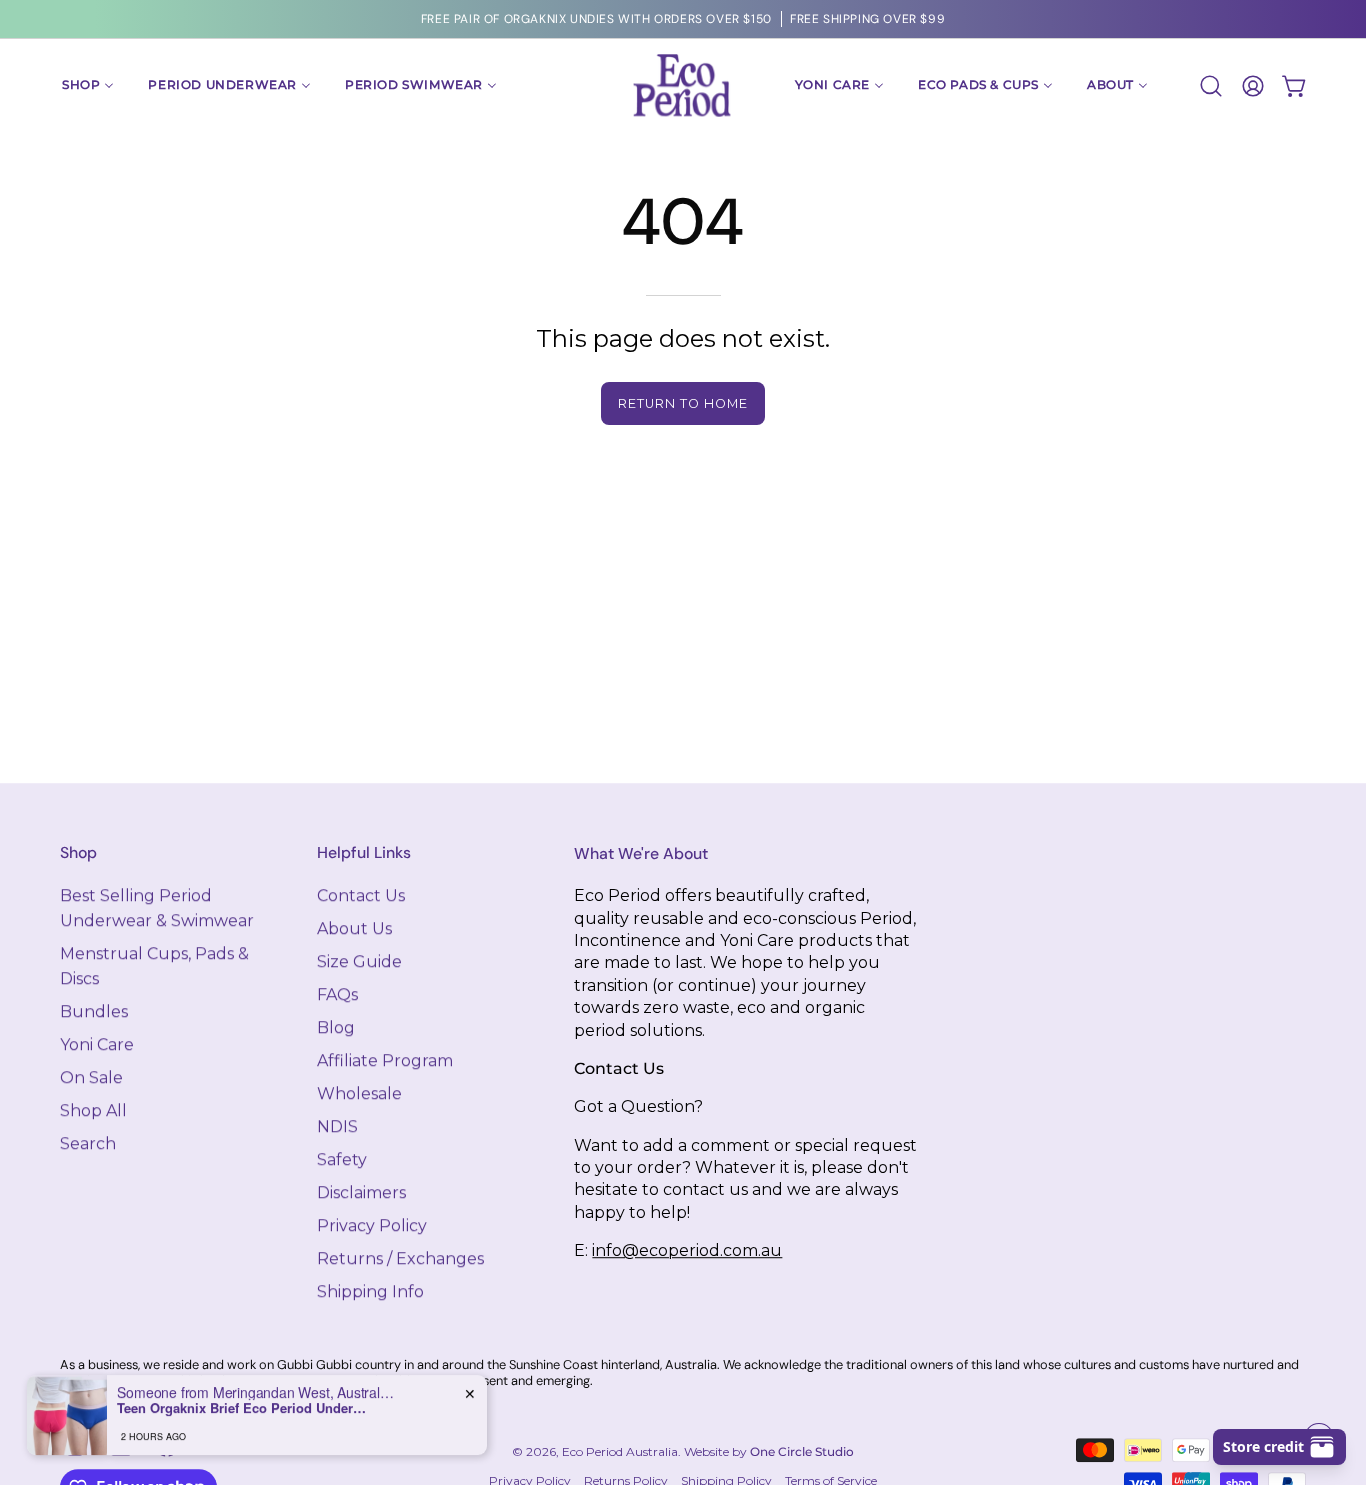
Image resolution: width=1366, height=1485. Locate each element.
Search (88, 1143)
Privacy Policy (372, 1225)
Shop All (93, 1110)
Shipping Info (370, 1291)
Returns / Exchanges (400, 1258)
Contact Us (361, 895)
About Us (354, 928)
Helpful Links (364, 853)
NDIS (337, 1126)
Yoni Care (97, 1044)
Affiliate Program (385, 1060)
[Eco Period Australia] (683, 85)
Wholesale (359, 1093)
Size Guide (359, 961)
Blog (336, 1027)
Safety (342, 1159)
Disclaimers (361, 1192)
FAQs (337, 994)
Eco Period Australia (620, 1451)
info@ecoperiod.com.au (687, 1250)
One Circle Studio (802, 1451)
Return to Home (682, 403)
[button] (1211, 86)
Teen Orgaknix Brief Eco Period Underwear (242, 1408)
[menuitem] (88, 85)
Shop (78, 853)
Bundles (94, 1011)
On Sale (91, 1077)
